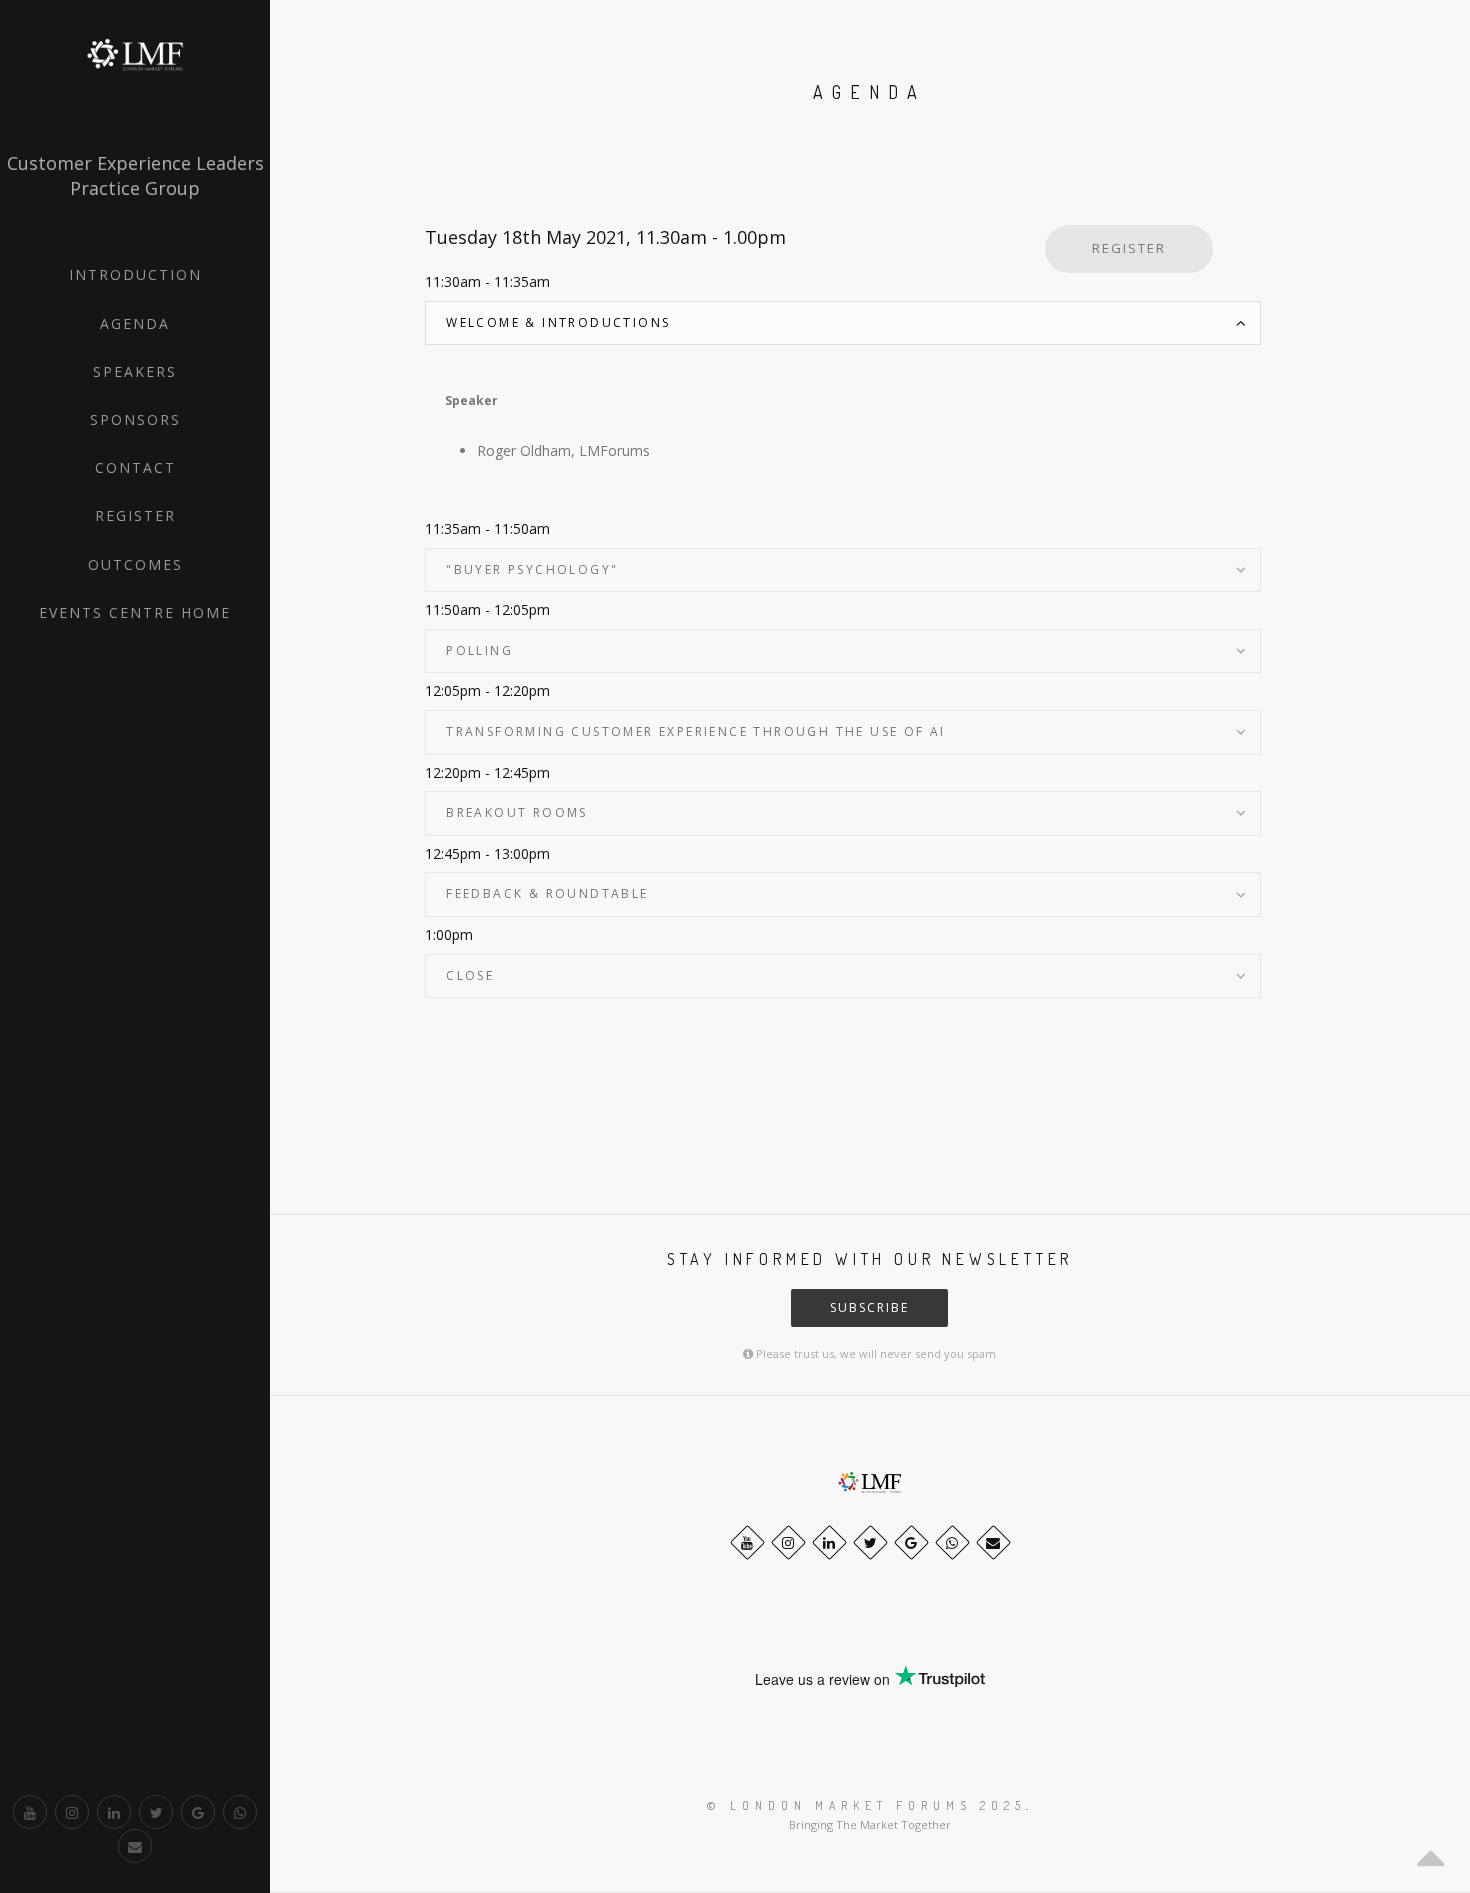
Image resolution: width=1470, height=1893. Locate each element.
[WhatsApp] (240, 1812)
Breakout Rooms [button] (517, 812)
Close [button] (470, 975)
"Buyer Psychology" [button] (532, 569)
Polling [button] (479, 650)
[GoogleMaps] (198, 1812)
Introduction (135, 274)
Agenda (135, 323)
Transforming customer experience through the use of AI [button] (696, 731)
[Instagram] (72, 1812)
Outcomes (135, 564)
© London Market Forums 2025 (866, 1805)
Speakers (135, 371)
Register (135, 515)
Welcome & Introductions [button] (558, 322)
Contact (135, 467)
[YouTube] (30, 1812)
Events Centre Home (135, 612)
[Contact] (135, 1846)
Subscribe (869, 1307)
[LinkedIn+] (114, 1812)
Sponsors (135, 419)
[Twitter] (156, 1812)
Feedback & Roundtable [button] (547, 893)
